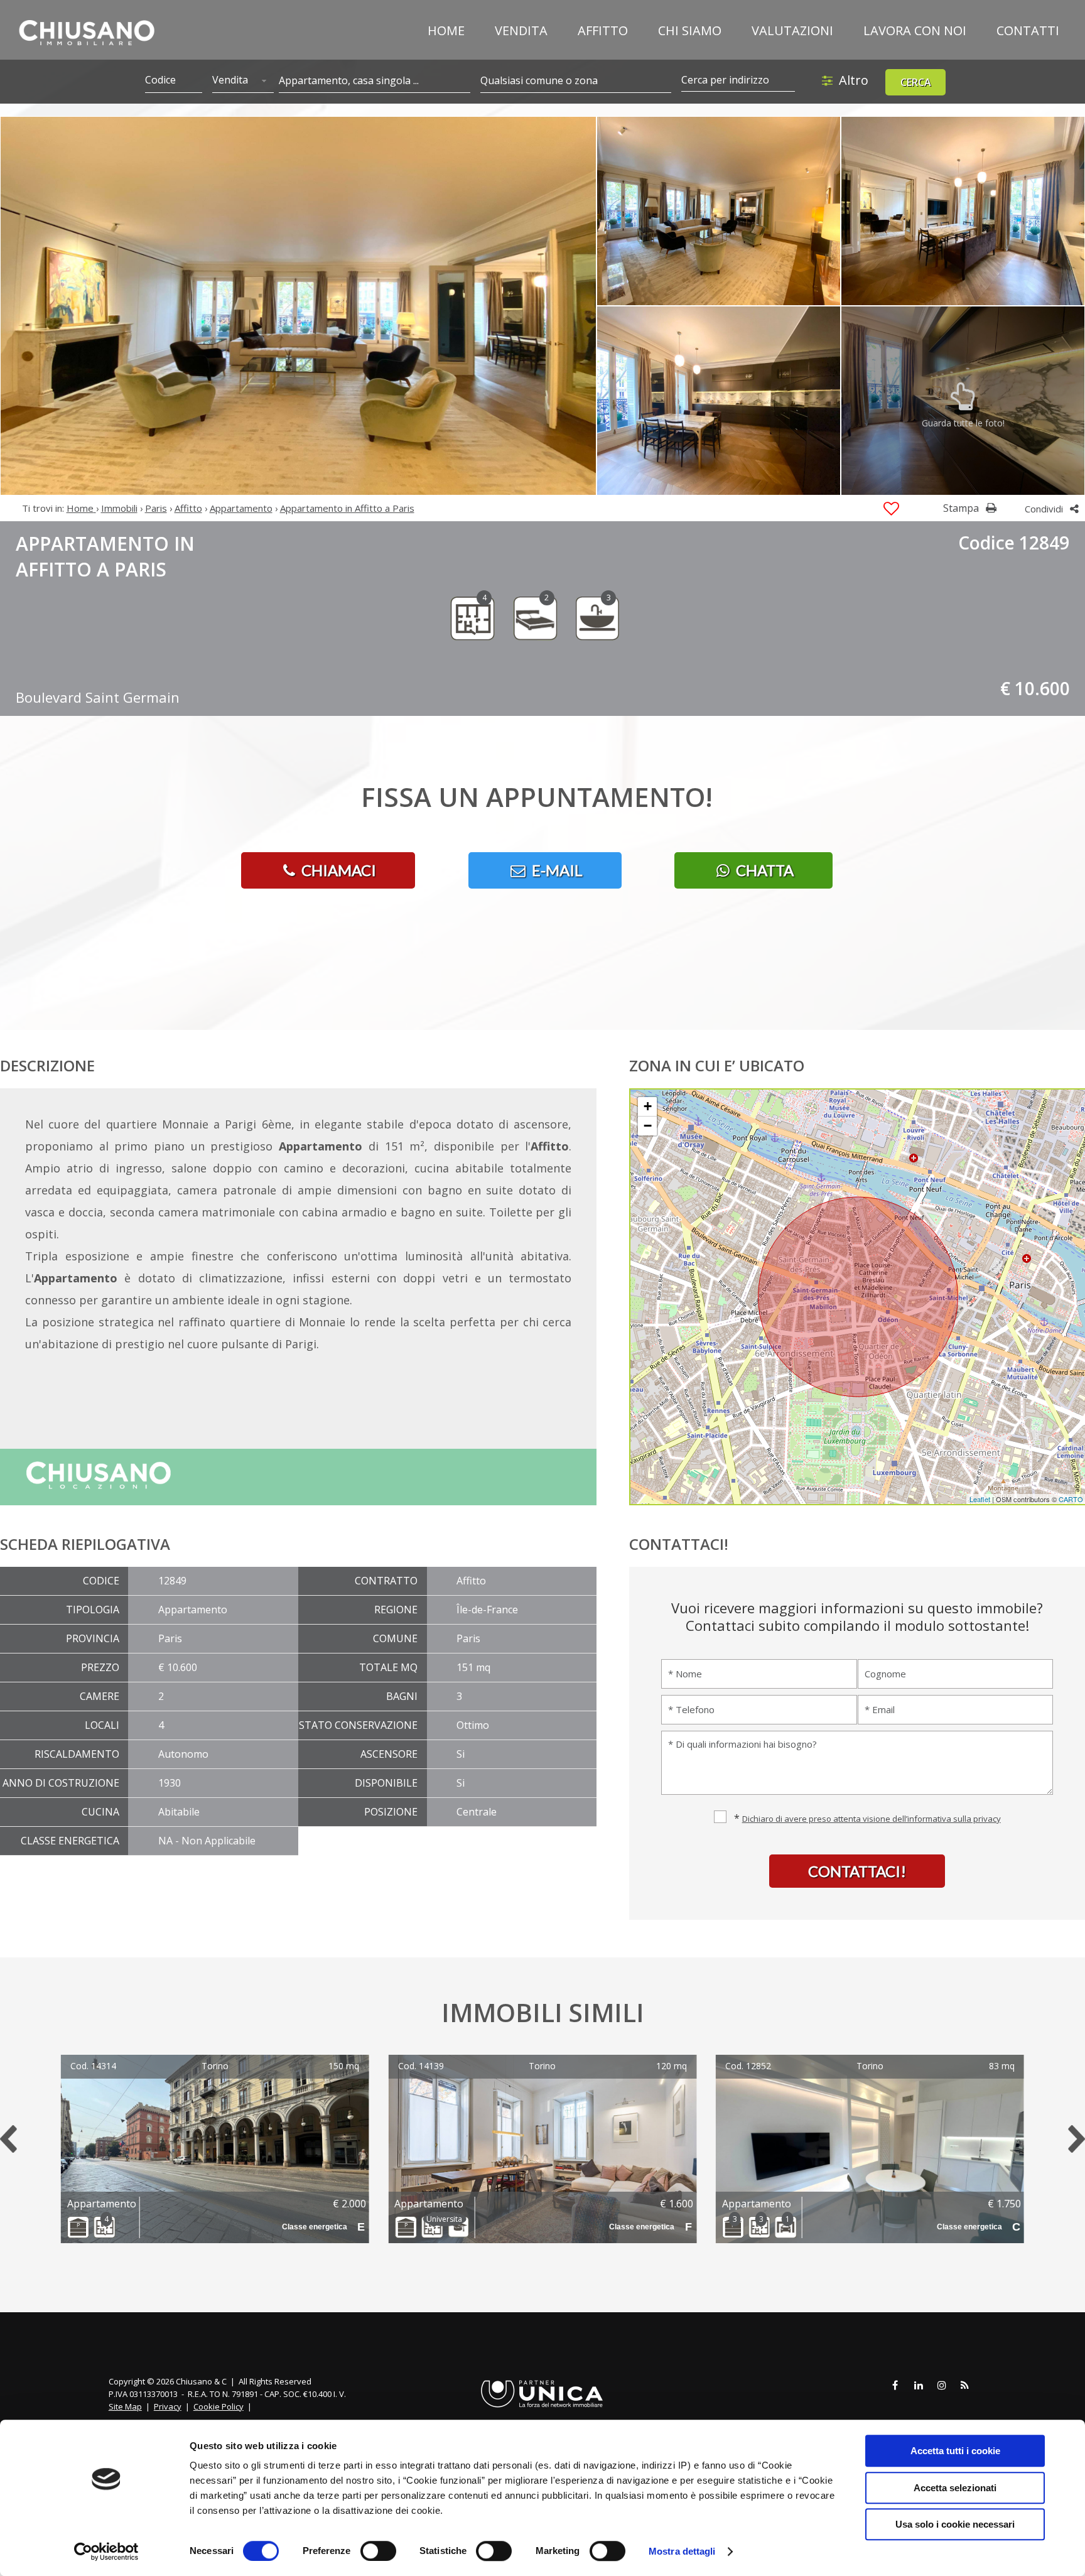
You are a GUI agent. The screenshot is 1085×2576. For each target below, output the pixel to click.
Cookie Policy (219, 2406)
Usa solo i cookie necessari (955, 2524)
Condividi (1045, 509)
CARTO (1071, 1499)
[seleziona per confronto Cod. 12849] (891, 509)
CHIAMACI (337, 870)
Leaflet (980, 1499)
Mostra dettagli (682, 2551)
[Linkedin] (919, 2386)
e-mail (556, 870)
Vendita (521, 30)
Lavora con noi (915, 30)
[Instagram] (942, 2386)
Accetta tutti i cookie (955, 2451)
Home (446, 30)
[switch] (378, 2551)
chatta (763, 870)
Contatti (1028, 30)
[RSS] (965, 2386)
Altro (854, 80)
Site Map (125, 2406)
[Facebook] (895, 2386)
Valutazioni (792, 30)
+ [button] (648, 1106)
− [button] (648, 1126)
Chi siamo (690, 30)
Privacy (168, 2406)
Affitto (603, 30)
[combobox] (243, 81)
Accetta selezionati (955, 2488)
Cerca (916, 82)
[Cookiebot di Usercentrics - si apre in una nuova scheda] (106, 2552)
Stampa (962, 508)
